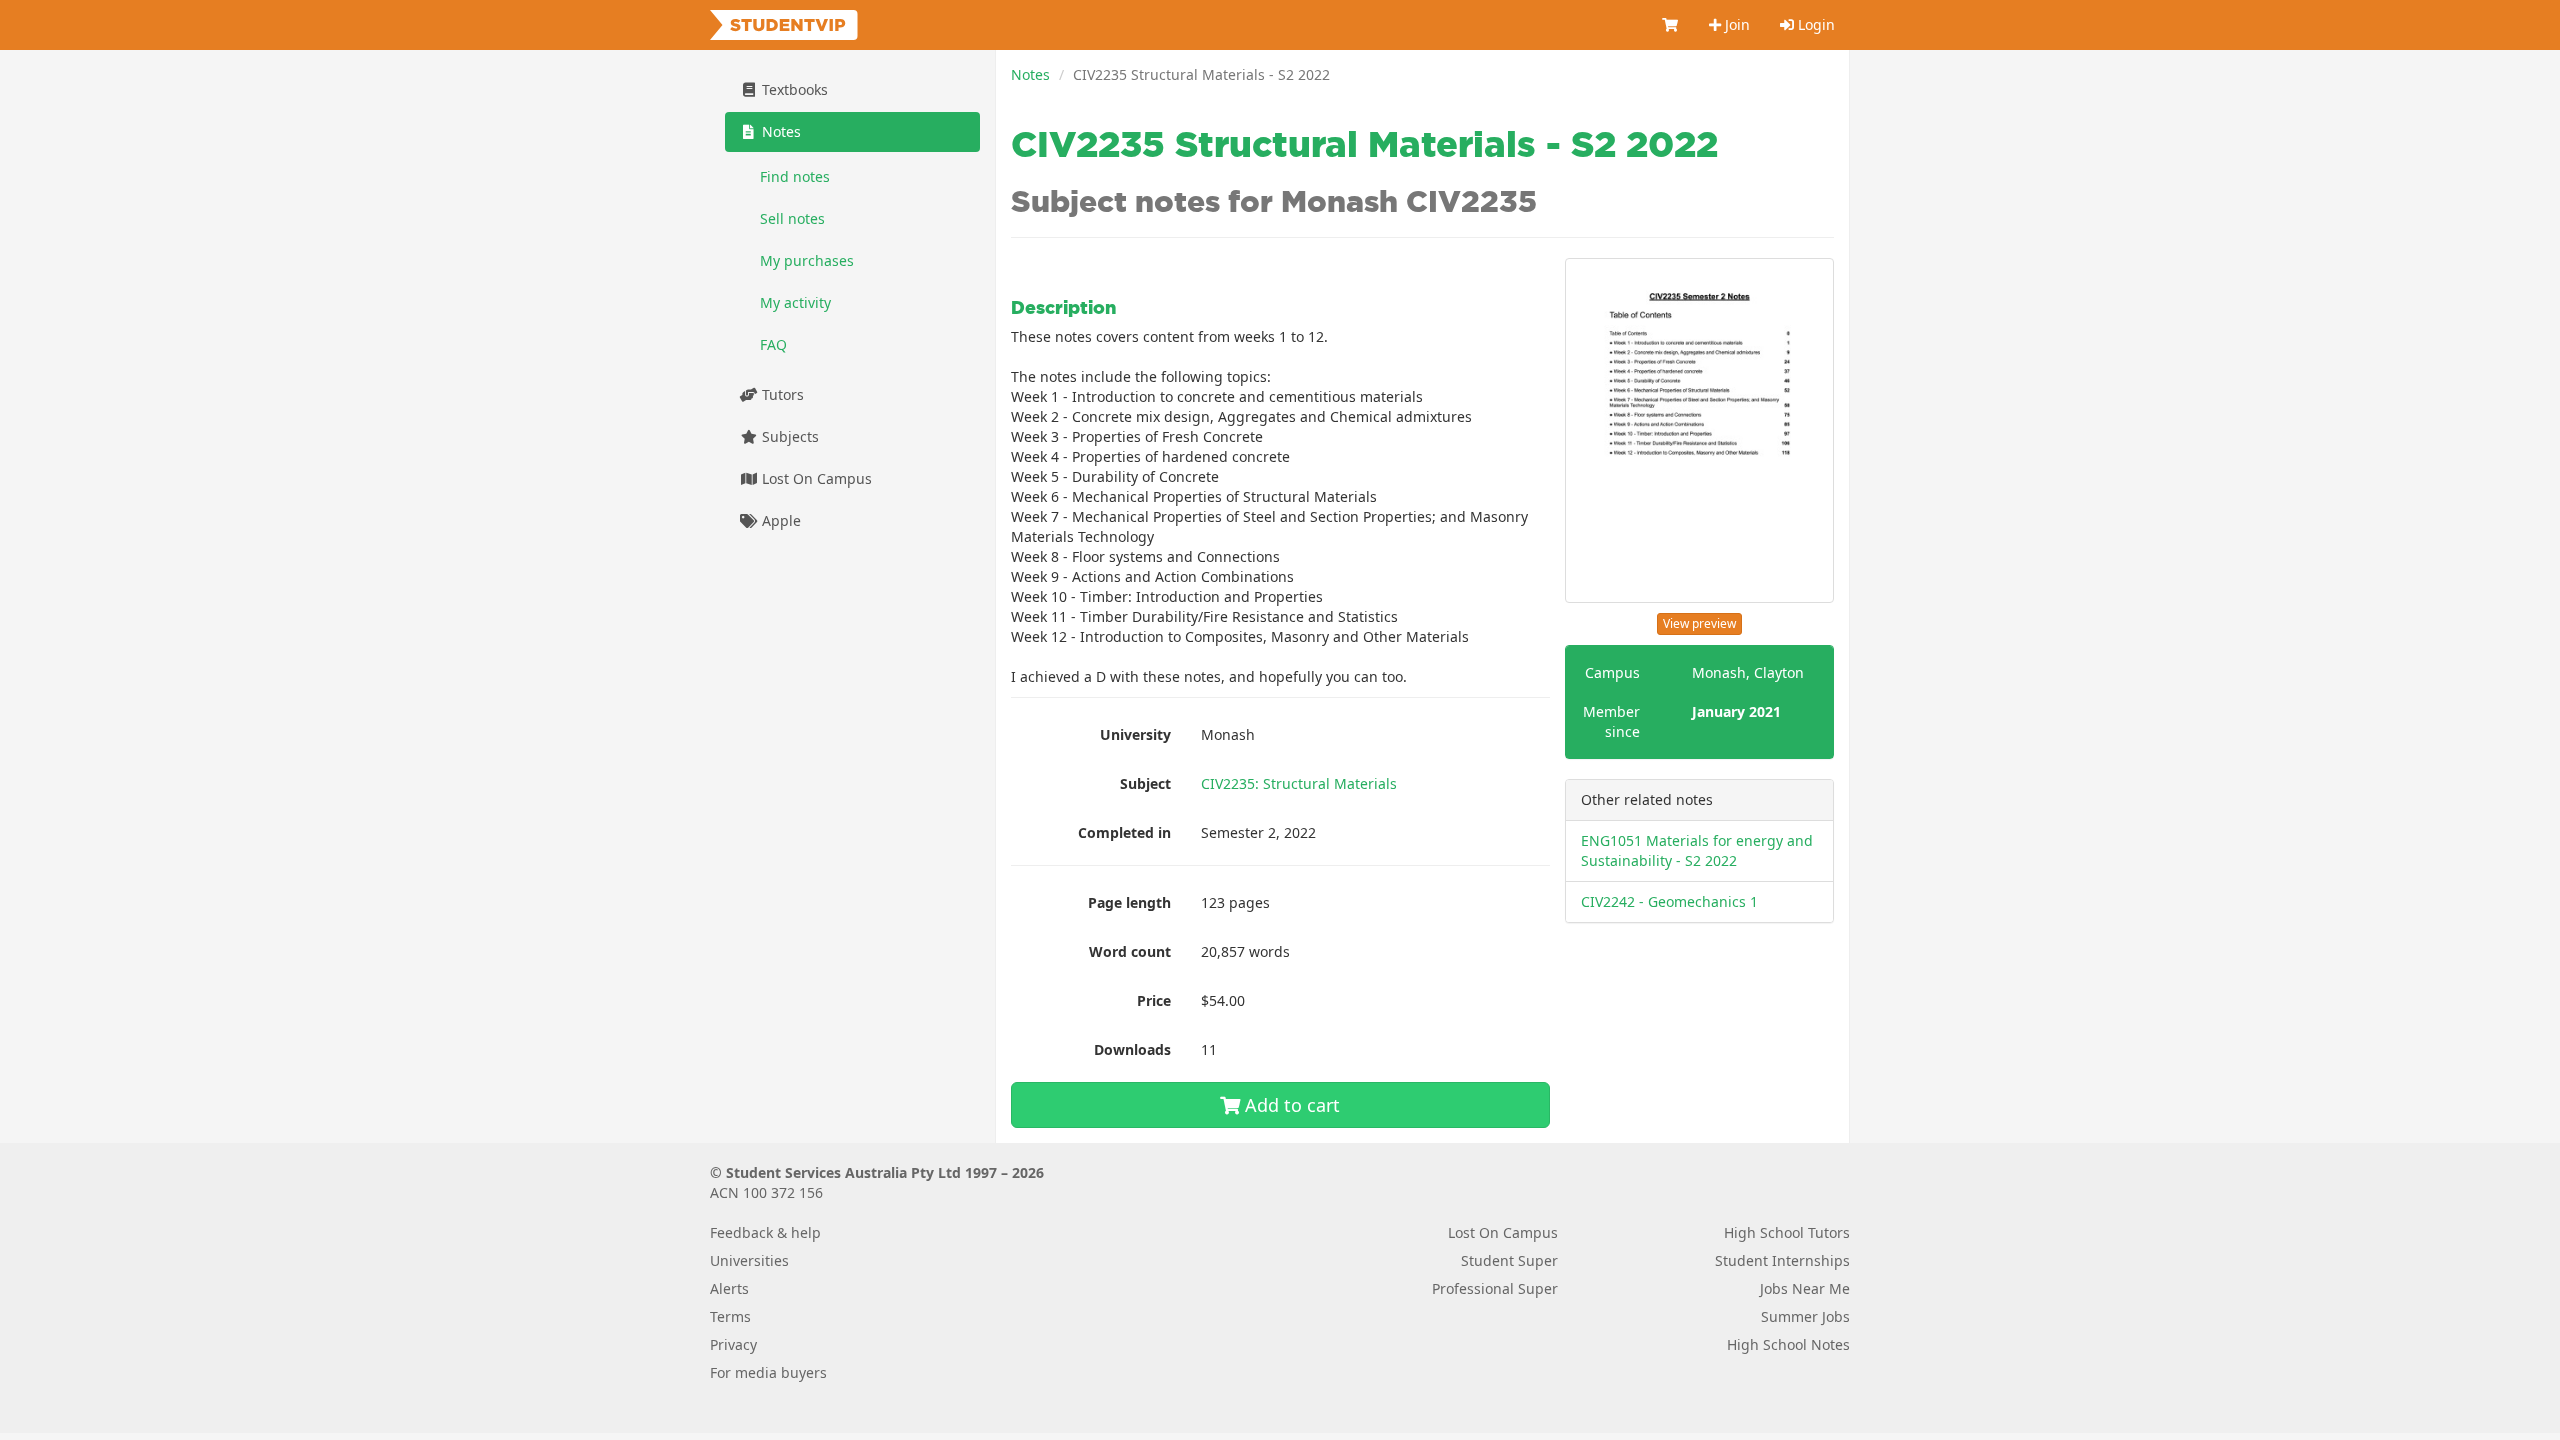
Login (1814, 24)
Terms (730, 1316)
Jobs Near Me (1805, 1288)
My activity (795, 302)
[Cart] (1671, 25)
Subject (1145, 783)
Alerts (729, 1288)
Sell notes (792, 218)
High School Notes (1788, 1344)
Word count (1130, 951)
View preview (1699, 623)
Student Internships (1782, 1260)
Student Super (1509, 1260)
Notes (1030, 74)
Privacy (733, 1344)
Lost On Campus (815, 478)
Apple (779, 520)
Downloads (1132, 1049)
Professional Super (1495, 1288)
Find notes (795, 176)
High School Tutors (1787, 1232)
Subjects (788, 436)
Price (1154, 1000)
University (1135, 734)
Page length (1129, 902)
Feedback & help (765, 1232)
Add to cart (1290, 1105)
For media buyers (768, 1372)
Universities (749, 1260)
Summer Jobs (1805, 1316)
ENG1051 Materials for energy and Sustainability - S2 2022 (1697, 850)
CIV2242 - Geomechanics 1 (1669, 901)
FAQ (773, 344)
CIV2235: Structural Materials (1299, 783)
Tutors (781, 394)
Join (1735, 24)
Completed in (1124, 832)
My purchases (807, 260)
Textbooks (793, 89)
